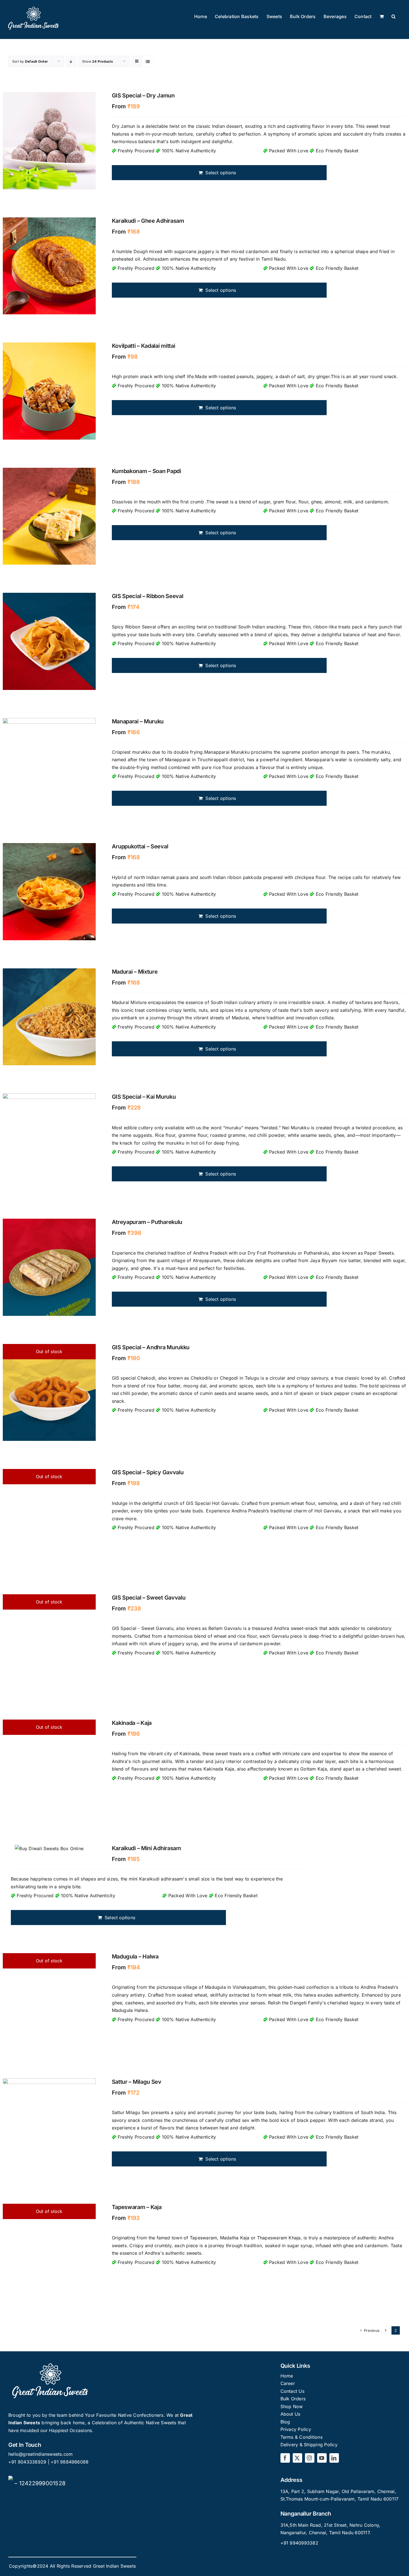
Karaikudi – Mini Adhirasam (146, 1848)
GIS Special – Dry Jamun (143, 96)
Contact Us (292, 2391)
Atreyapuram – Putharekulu (147, 1222)
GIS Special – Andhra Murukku (151, 1347)
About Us (290, 2414)
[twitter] (297, 2458)
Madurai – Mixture (135, 972)
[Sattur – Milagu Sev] (49, 2127)
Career (288, 2383)
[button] (394, 17)
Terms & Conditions (301, 2437)
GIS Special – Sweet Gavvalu (149, 1598)
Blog (285, 2422)
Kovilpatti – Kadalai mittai (144, 346)
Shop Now (292, 2406)
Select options (221, 173)
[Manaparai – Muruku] (49, 767)
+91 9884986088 (70, 2462)
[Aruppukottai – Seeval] (49, 892)
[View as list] (148, 61)
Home (287, 2376)
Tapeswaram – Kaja (137, 2207)
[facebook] (285, 2458)
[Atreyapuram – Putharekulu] (49, 1267)
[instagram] (310, 2458)
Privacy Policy (296, 2429)
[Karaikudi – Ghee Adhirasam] (49, 266)
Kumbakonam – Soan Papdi (146, 471)
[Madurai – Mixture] (49, 1017)
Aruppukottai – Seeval (140, 846)
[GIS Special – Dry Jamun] (49, 141)
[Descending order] (71, 61)
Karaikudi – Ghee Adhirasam (148, 221)
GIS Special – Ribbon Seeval (148, 596)
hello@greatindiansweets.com (40, 2454)
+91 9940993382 (299, 2543)
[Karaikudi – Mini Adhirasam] (49, 1849)
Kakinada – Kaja (132, 1723)
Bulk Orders (293, 2399)
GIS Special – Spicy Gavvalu (148, 1472)
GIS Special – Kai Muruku (144, 1097)
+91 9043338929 (28, 2462)
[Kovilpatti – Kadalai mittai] (49, 391)
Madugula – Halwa (135, 1957)
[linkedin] (334, 2458)
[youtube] (322, 2458)
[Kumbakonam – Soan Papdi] (49, 516)
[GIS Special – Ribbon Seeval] (49, 641)
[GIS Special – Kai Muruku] (49, 1142)
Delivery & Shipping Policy (309, 2445)
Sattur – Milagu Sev (137, 2082)
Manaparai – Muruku (138, 721)
